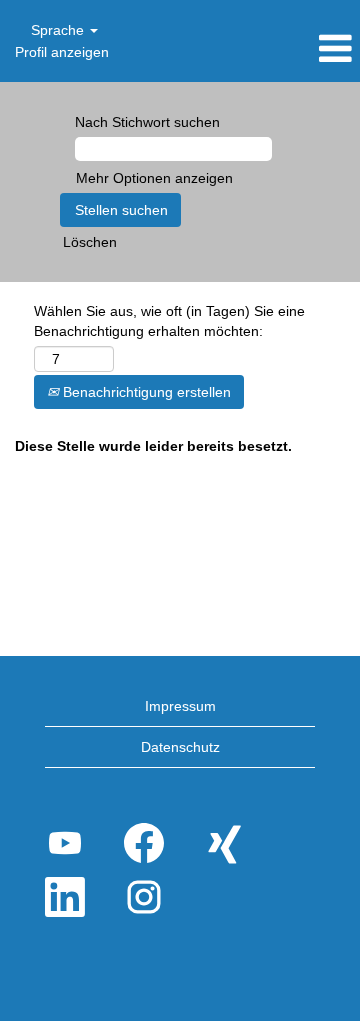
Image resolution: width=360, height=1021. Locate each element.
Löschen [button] (90, 242)
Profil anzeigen (62, 52)
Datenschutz (180, 747)
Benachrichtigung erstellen (145, 392)
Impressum (180, 706)
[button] (300, 48)
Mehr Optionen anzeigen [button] (154, 178)
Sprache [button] (59, 30)
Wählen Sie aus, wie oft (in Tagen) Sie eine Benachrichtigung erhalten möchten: (169, 321)
